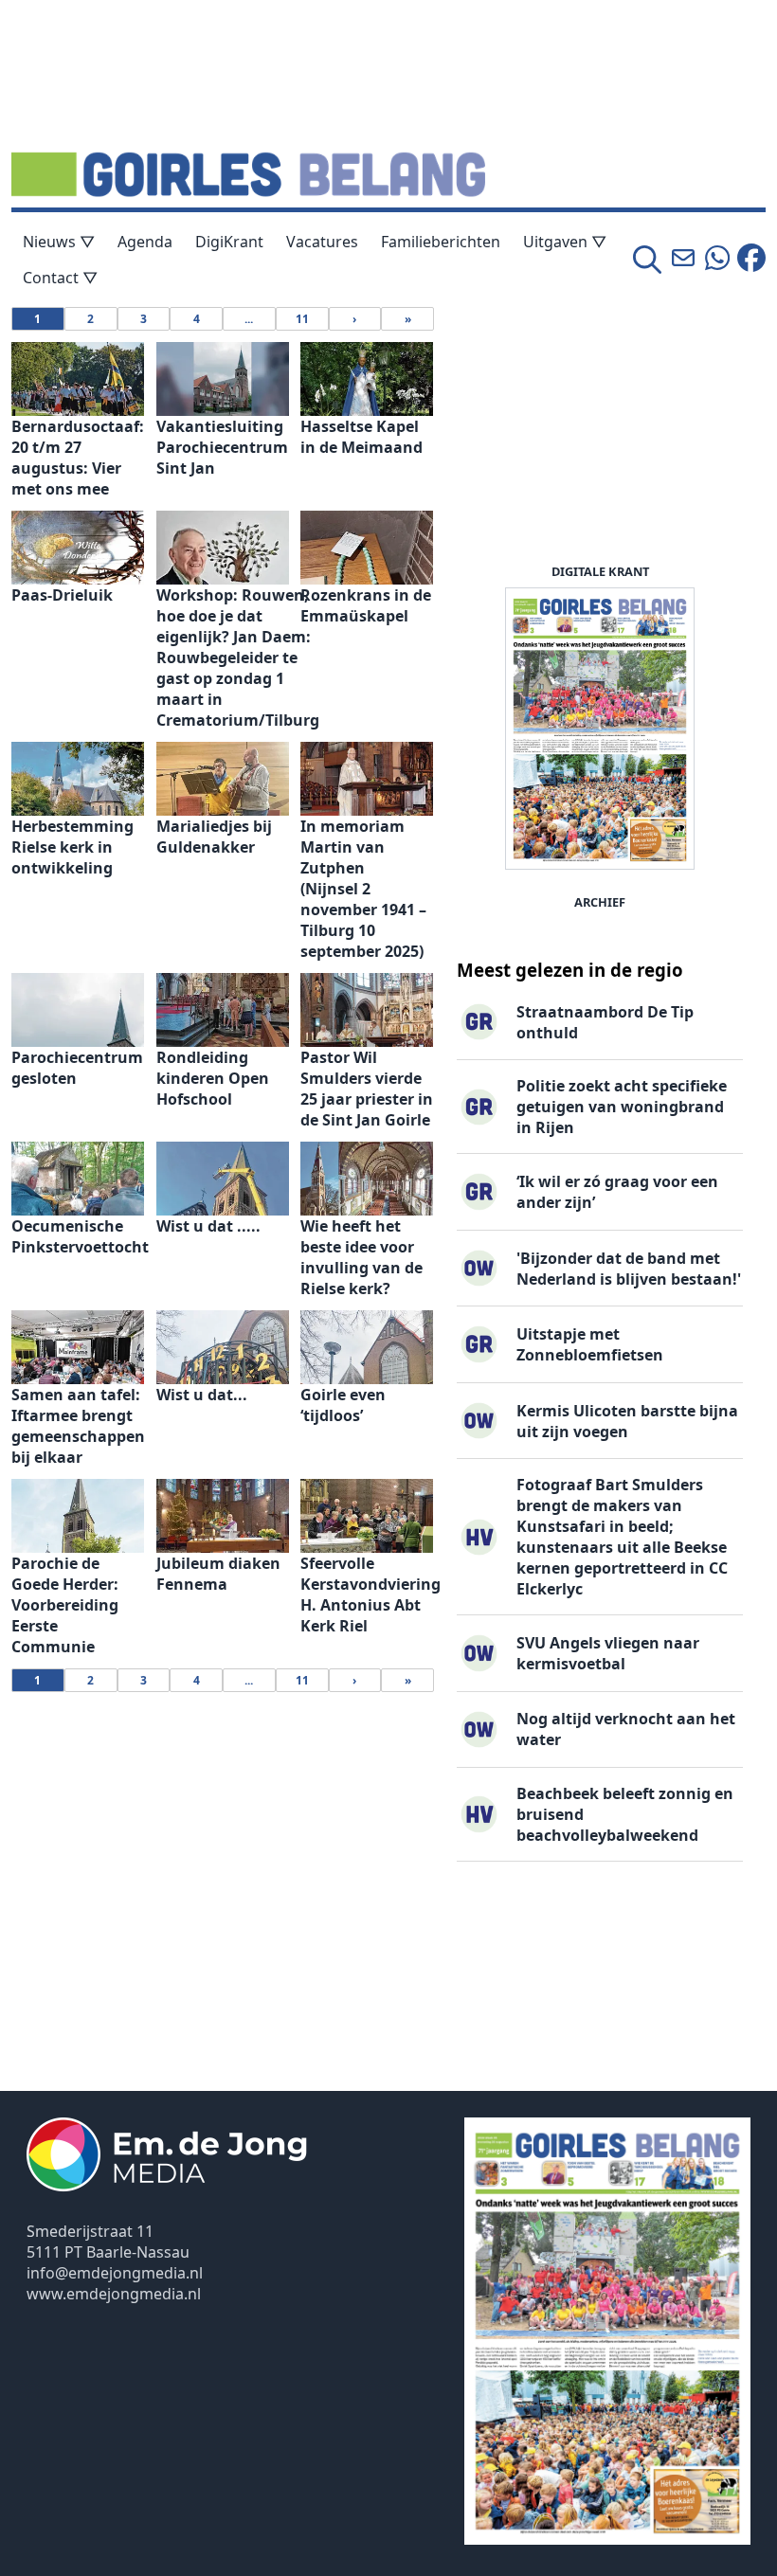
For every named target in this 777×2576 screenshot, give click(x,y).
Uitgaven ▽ (565, 242)
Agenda (145, 242)
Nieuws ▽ (59, 242)
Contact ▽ (60, 278)
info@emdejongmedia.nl (115, 2273)
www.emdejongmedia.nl (114, 2294)
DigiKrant (229, 242)
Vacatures (322, 242)
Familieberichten (441, 242)
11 (302, 319)
